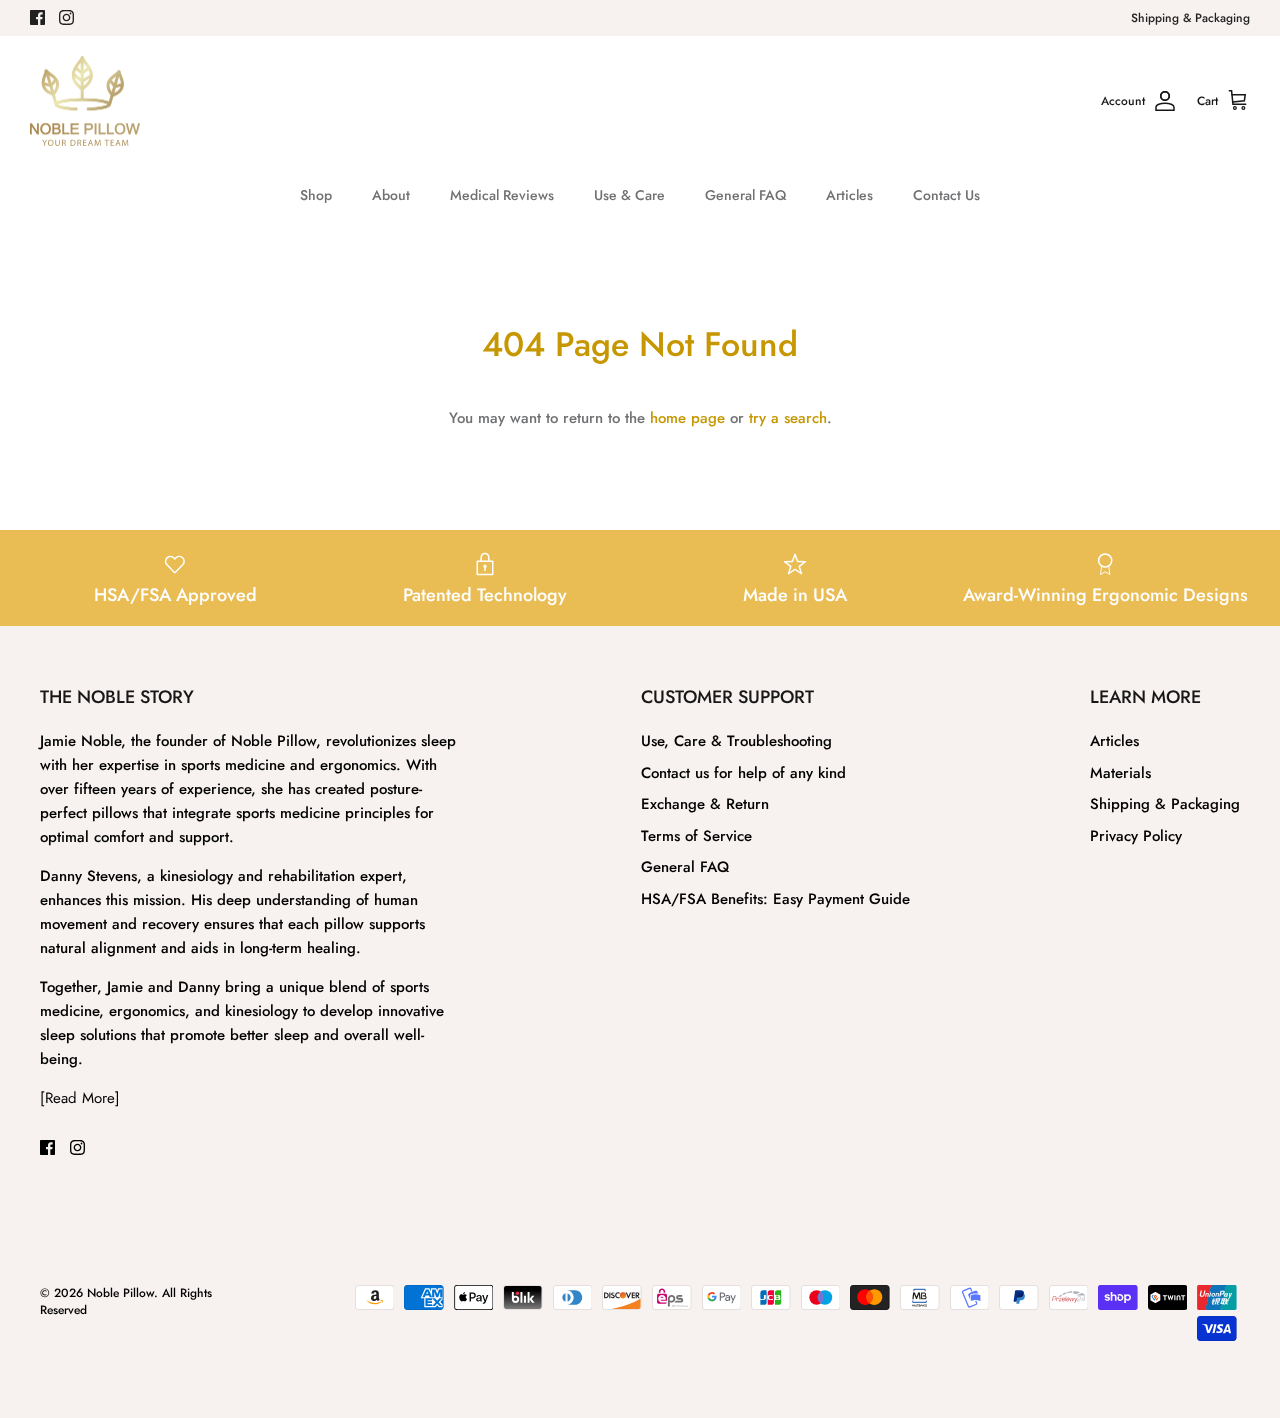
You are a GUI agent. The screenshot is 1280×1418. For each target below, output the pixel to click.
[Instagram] (66, 17)
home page (687, 418)
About (391, 195)
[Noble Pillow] (85, 101)
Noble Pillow (120, 1293)
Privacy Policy (1136, 836)
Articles (849, 195)
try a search (788, 418)
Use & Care (629, 195)
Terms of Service (696, 836)
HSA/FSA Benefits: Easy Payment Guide (775, 899)
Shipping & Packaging (1190, 18)
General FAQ (745, 195)
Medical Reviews (502, 195)
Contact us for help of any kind (743, 773)
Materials (1120, 773)
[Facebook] (37, 17)
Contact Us (946, 195)
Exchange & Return (705, 804)
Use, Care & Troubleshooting (736, 741)
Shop (316, 195)
